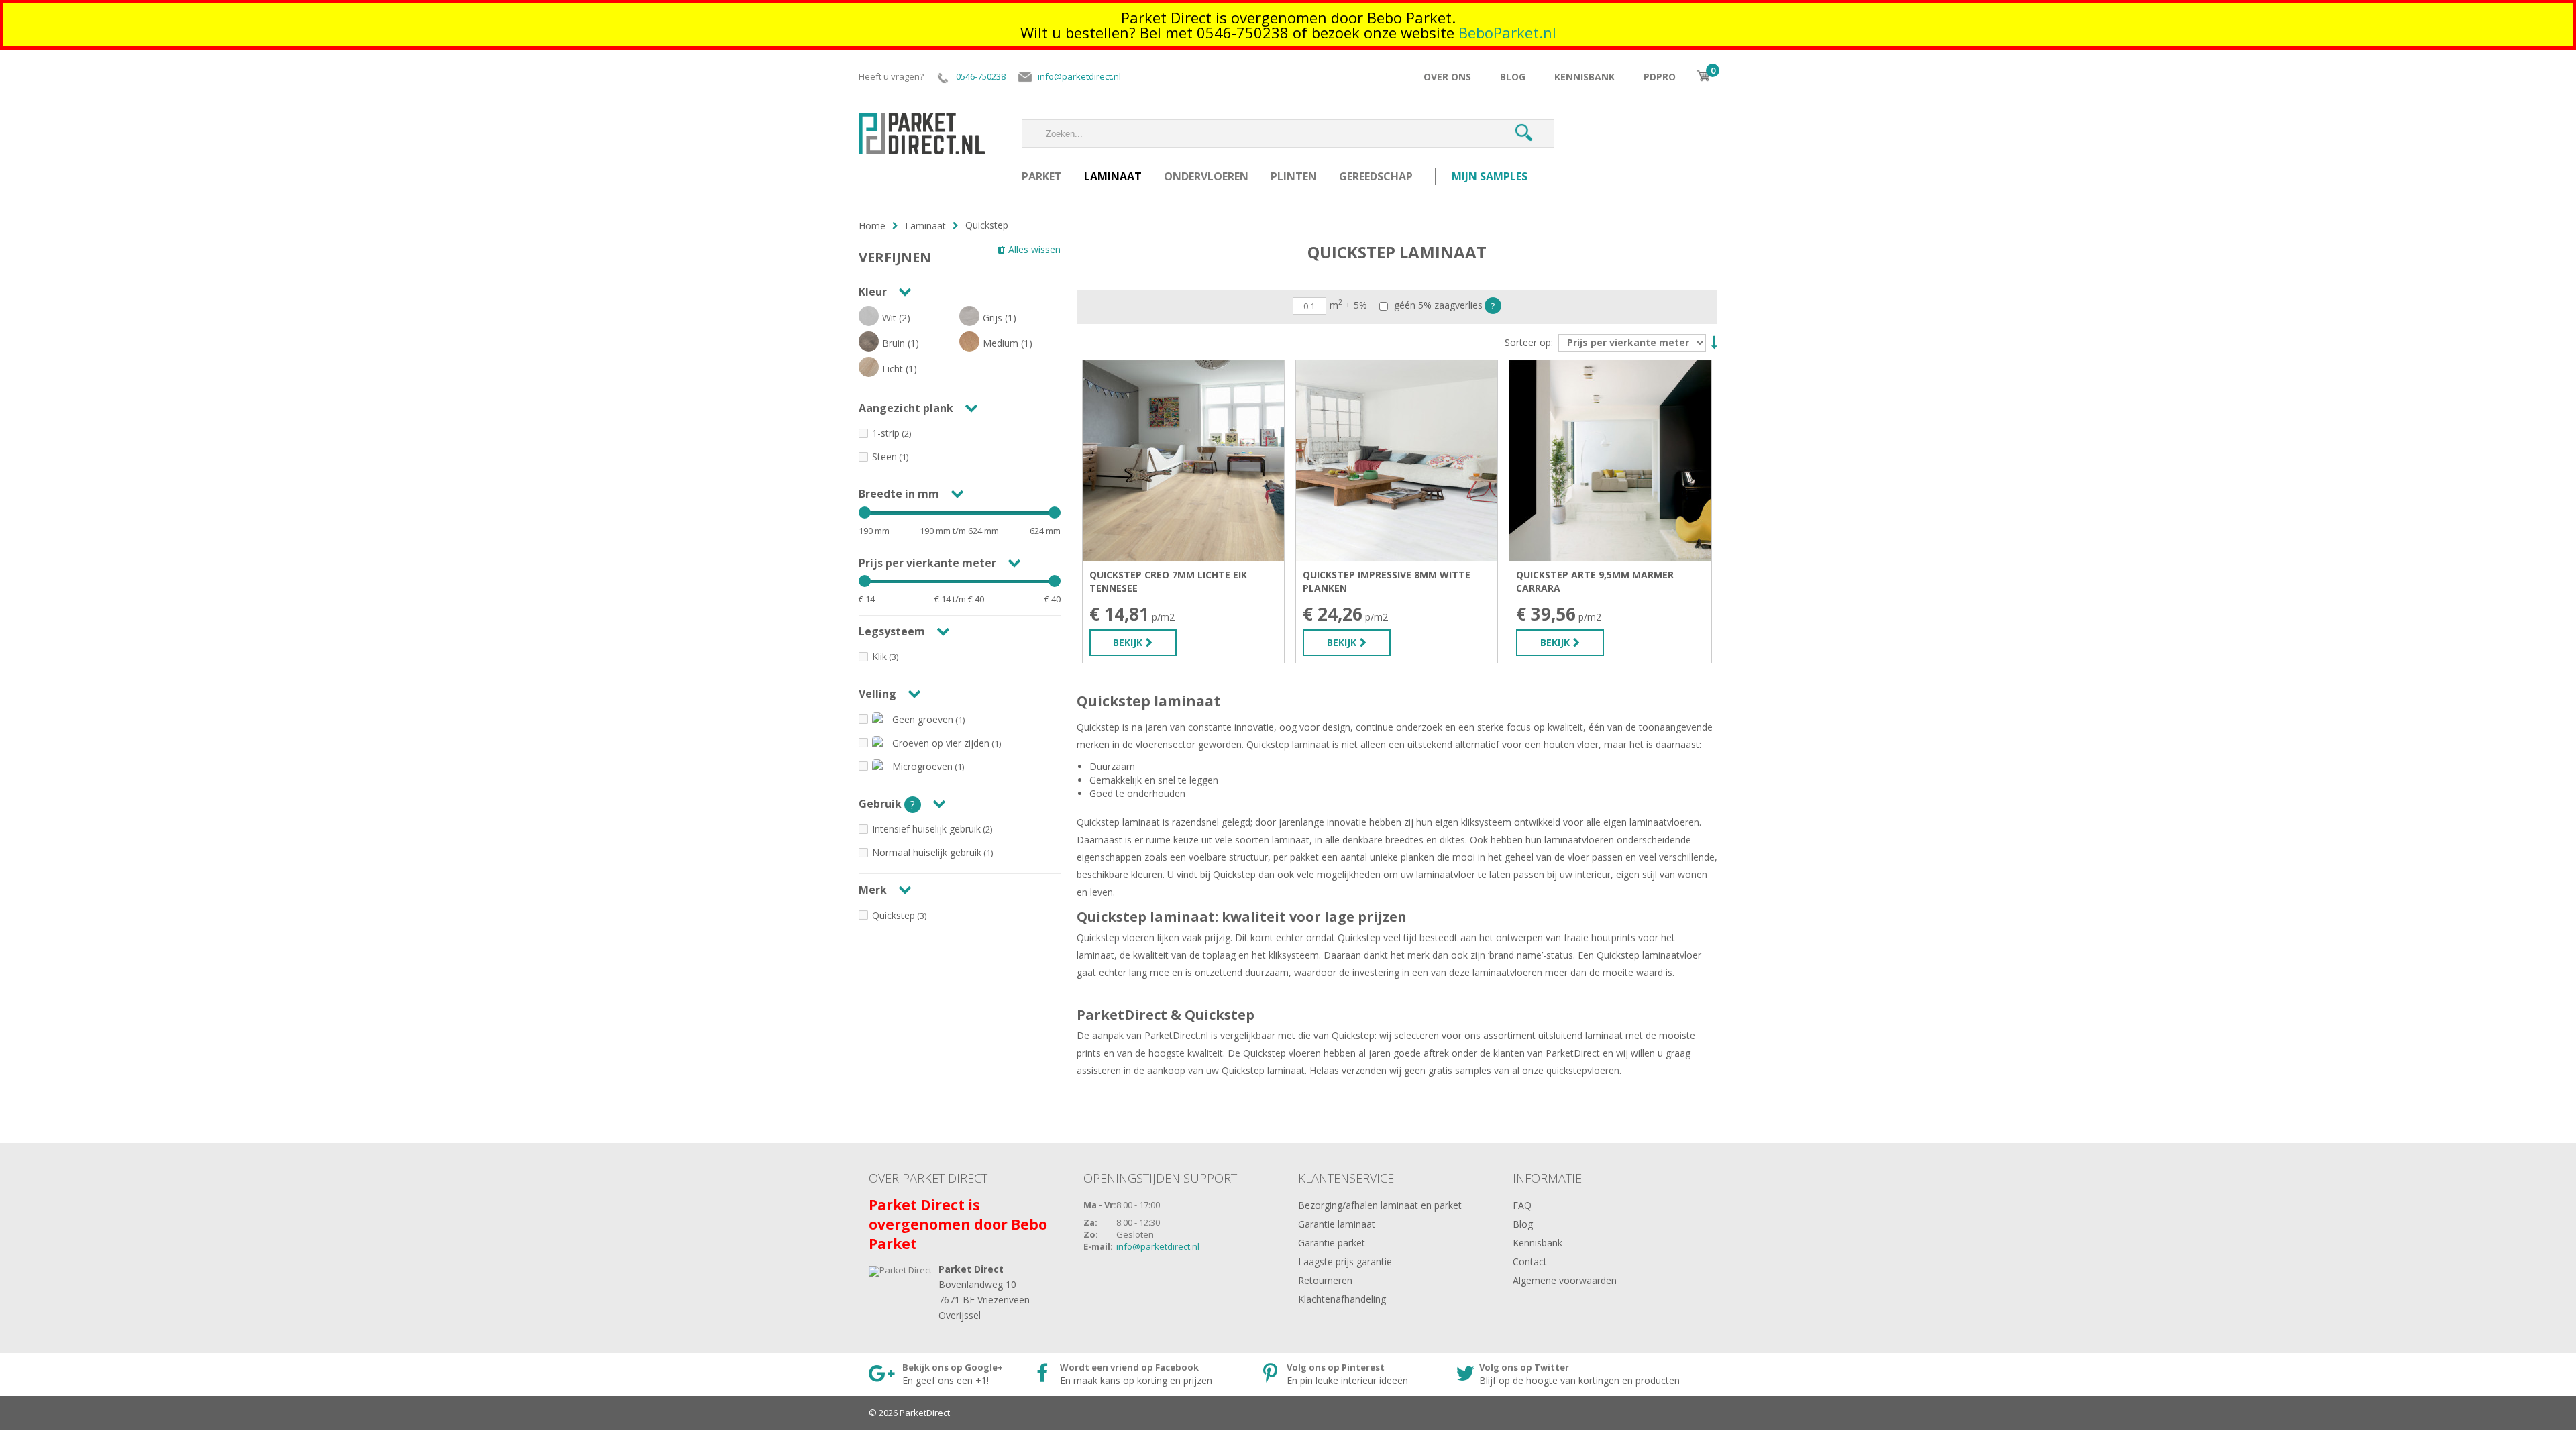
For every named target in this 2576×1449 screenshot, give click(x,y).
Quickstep (894, 915)
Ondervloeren (1206, 176)
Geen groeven (923, 719)
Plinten (1294, 176)
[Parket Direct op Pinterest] (1348, 1375)
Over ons (1447, 77)
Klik (879, 656)
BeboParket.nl (1507, 32)
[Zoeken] (1523, 133)
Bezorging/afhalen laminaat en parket (1380, 1205)
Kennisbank (1585, 77)
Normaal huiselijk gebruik (927, 852)
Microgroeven (922, 766)
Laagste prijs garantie (1345, 1262)
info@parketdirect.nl (1158, 1246)
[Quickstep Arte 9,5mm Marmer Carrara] (1610, 461)
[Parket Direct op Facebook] (1138, 1375)
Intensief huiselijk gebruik (926, 829)
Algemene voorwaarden (1565, 1280)
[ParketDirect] (922, 126)
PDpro (1660, 77)
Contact (1530, 1262)
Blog (1513, 77)
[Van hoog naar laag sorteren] (1713, 341)
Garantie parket (1332, 1243)
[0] (1703, 76)
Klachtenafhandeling (1342, 1299)
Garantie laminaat (1337, 1224)
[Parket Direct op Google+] (941, 1375)
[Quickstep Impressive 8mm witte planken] (1397, 461)
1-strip (886, 433)
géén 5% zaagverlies (1437, 306)
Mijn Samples (1490, 176)
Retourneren (1325, 1280)
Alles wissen (1034, 249)
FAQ (1522, 1205)
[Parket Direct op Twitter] (1570, 1375)
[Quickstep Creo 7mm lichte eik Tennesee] (1183, 461)
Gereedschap (1376, 176)
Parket (1042, 176)
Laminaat (1113, 176)
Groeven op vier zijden (941, 743)
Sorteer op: (1529, 343)
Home (872, 226)
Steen (884, 457)
